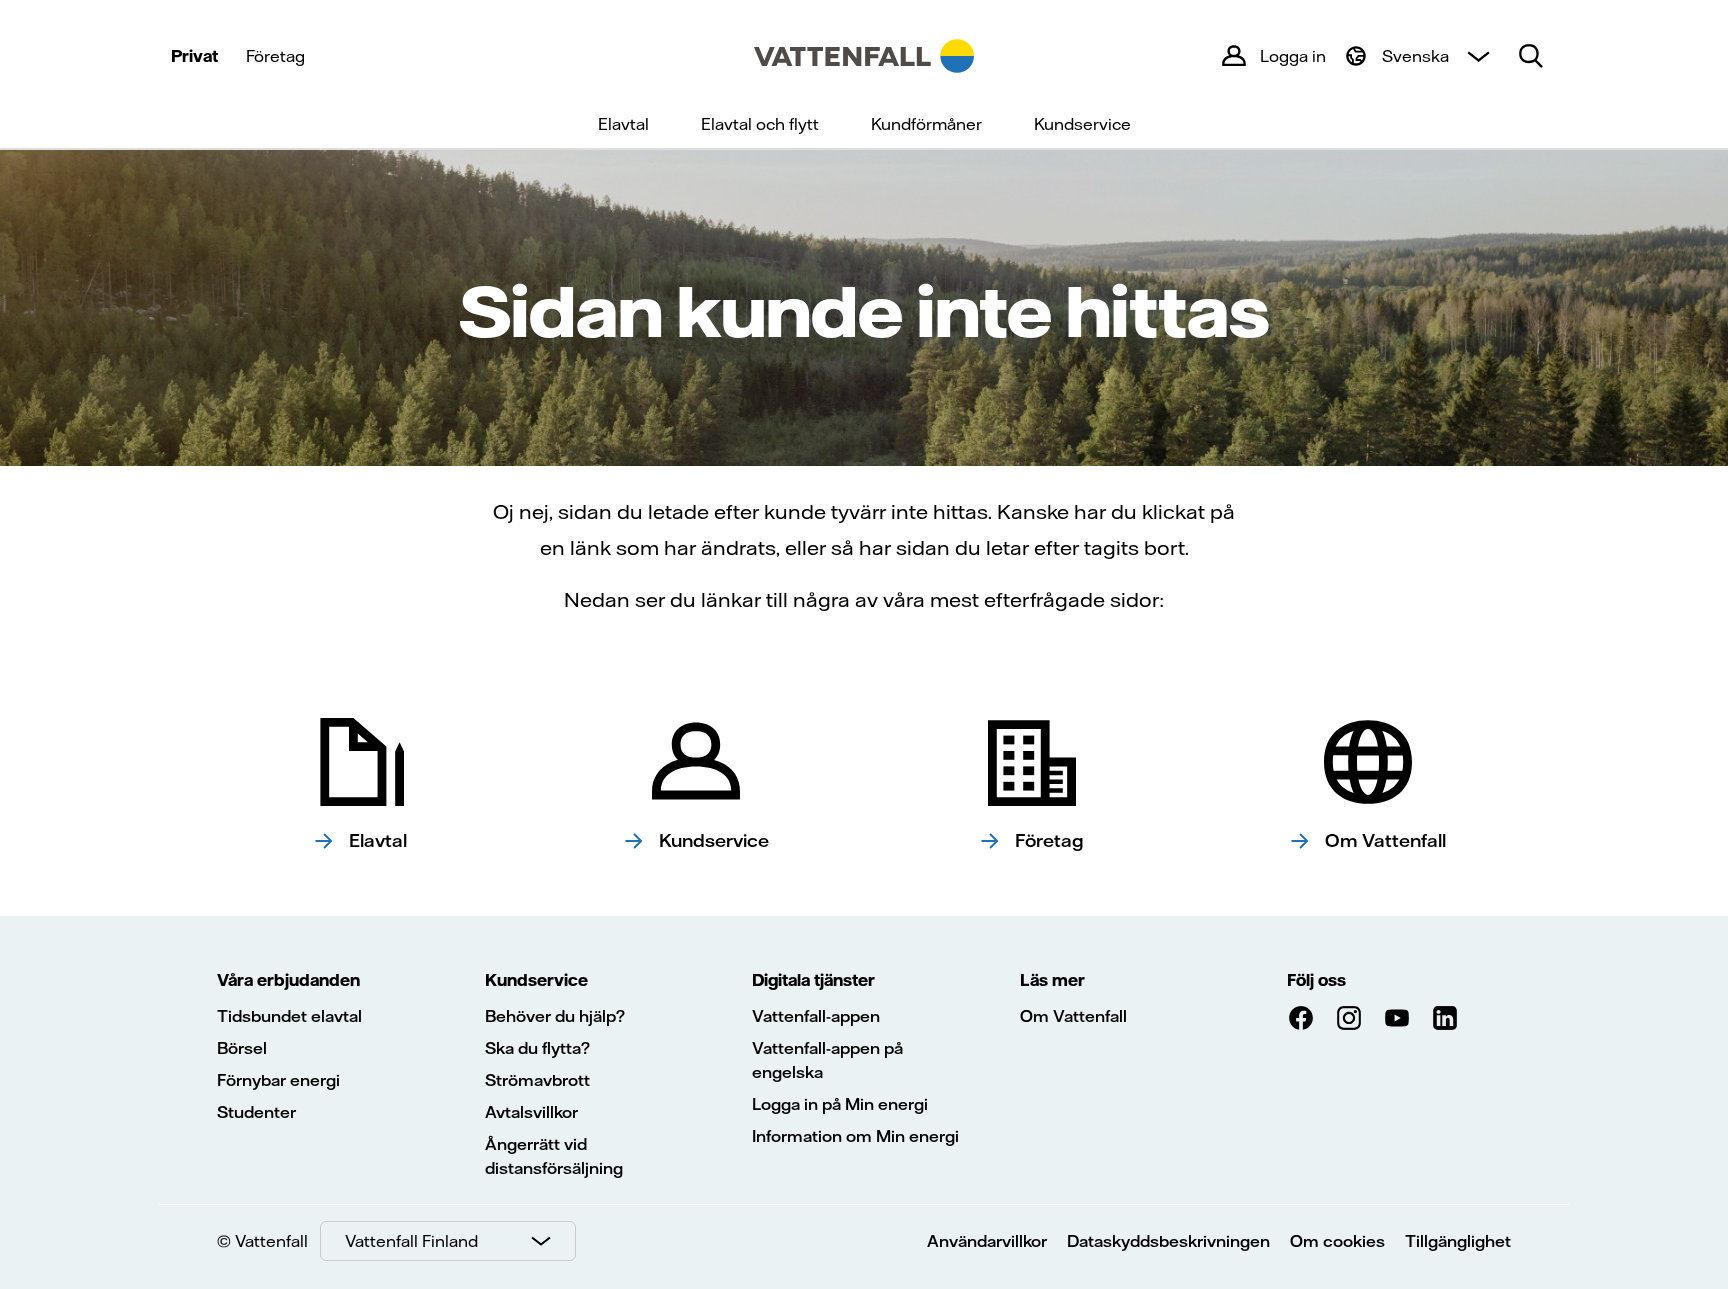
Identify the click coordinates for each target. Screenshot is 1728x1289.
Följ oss (1316, 980)
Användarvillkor (987, 1241)
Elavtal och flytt (760, 124)
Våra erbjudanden (288, 980)
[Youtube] (1397, 1018)
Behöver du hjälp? (555, 1016)
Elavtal (623, 124)
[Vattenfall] (864, 56)
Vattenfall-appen (816, 1016)
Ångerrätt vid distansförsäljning (554, 1156)
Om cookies (1337, 1241)
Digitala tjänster (813, 980)
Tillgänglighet (1458, 1241)
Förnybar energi (278, 1080)
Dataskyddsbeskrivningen (1168, 1241)
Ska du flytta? (537, 1048)
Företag (275, 56)
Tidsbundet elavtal (289, 1016)
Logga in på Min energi (840, 1104)
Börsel (242, 1048)
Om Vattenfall (1073, 1016)
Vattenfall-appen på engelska (827, 1060)
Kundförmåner (926, 124)
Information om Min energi (855, 1136)
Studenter (256, 1112)
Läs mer (1052, 980)
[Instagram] (1349, 1018)
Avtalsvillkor (531, 1112)
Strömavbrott (537, 1080)
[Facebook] (1301, 1018)
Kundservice (1082, 124)
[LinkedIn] (1445, 1018)
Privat (194, 56)
